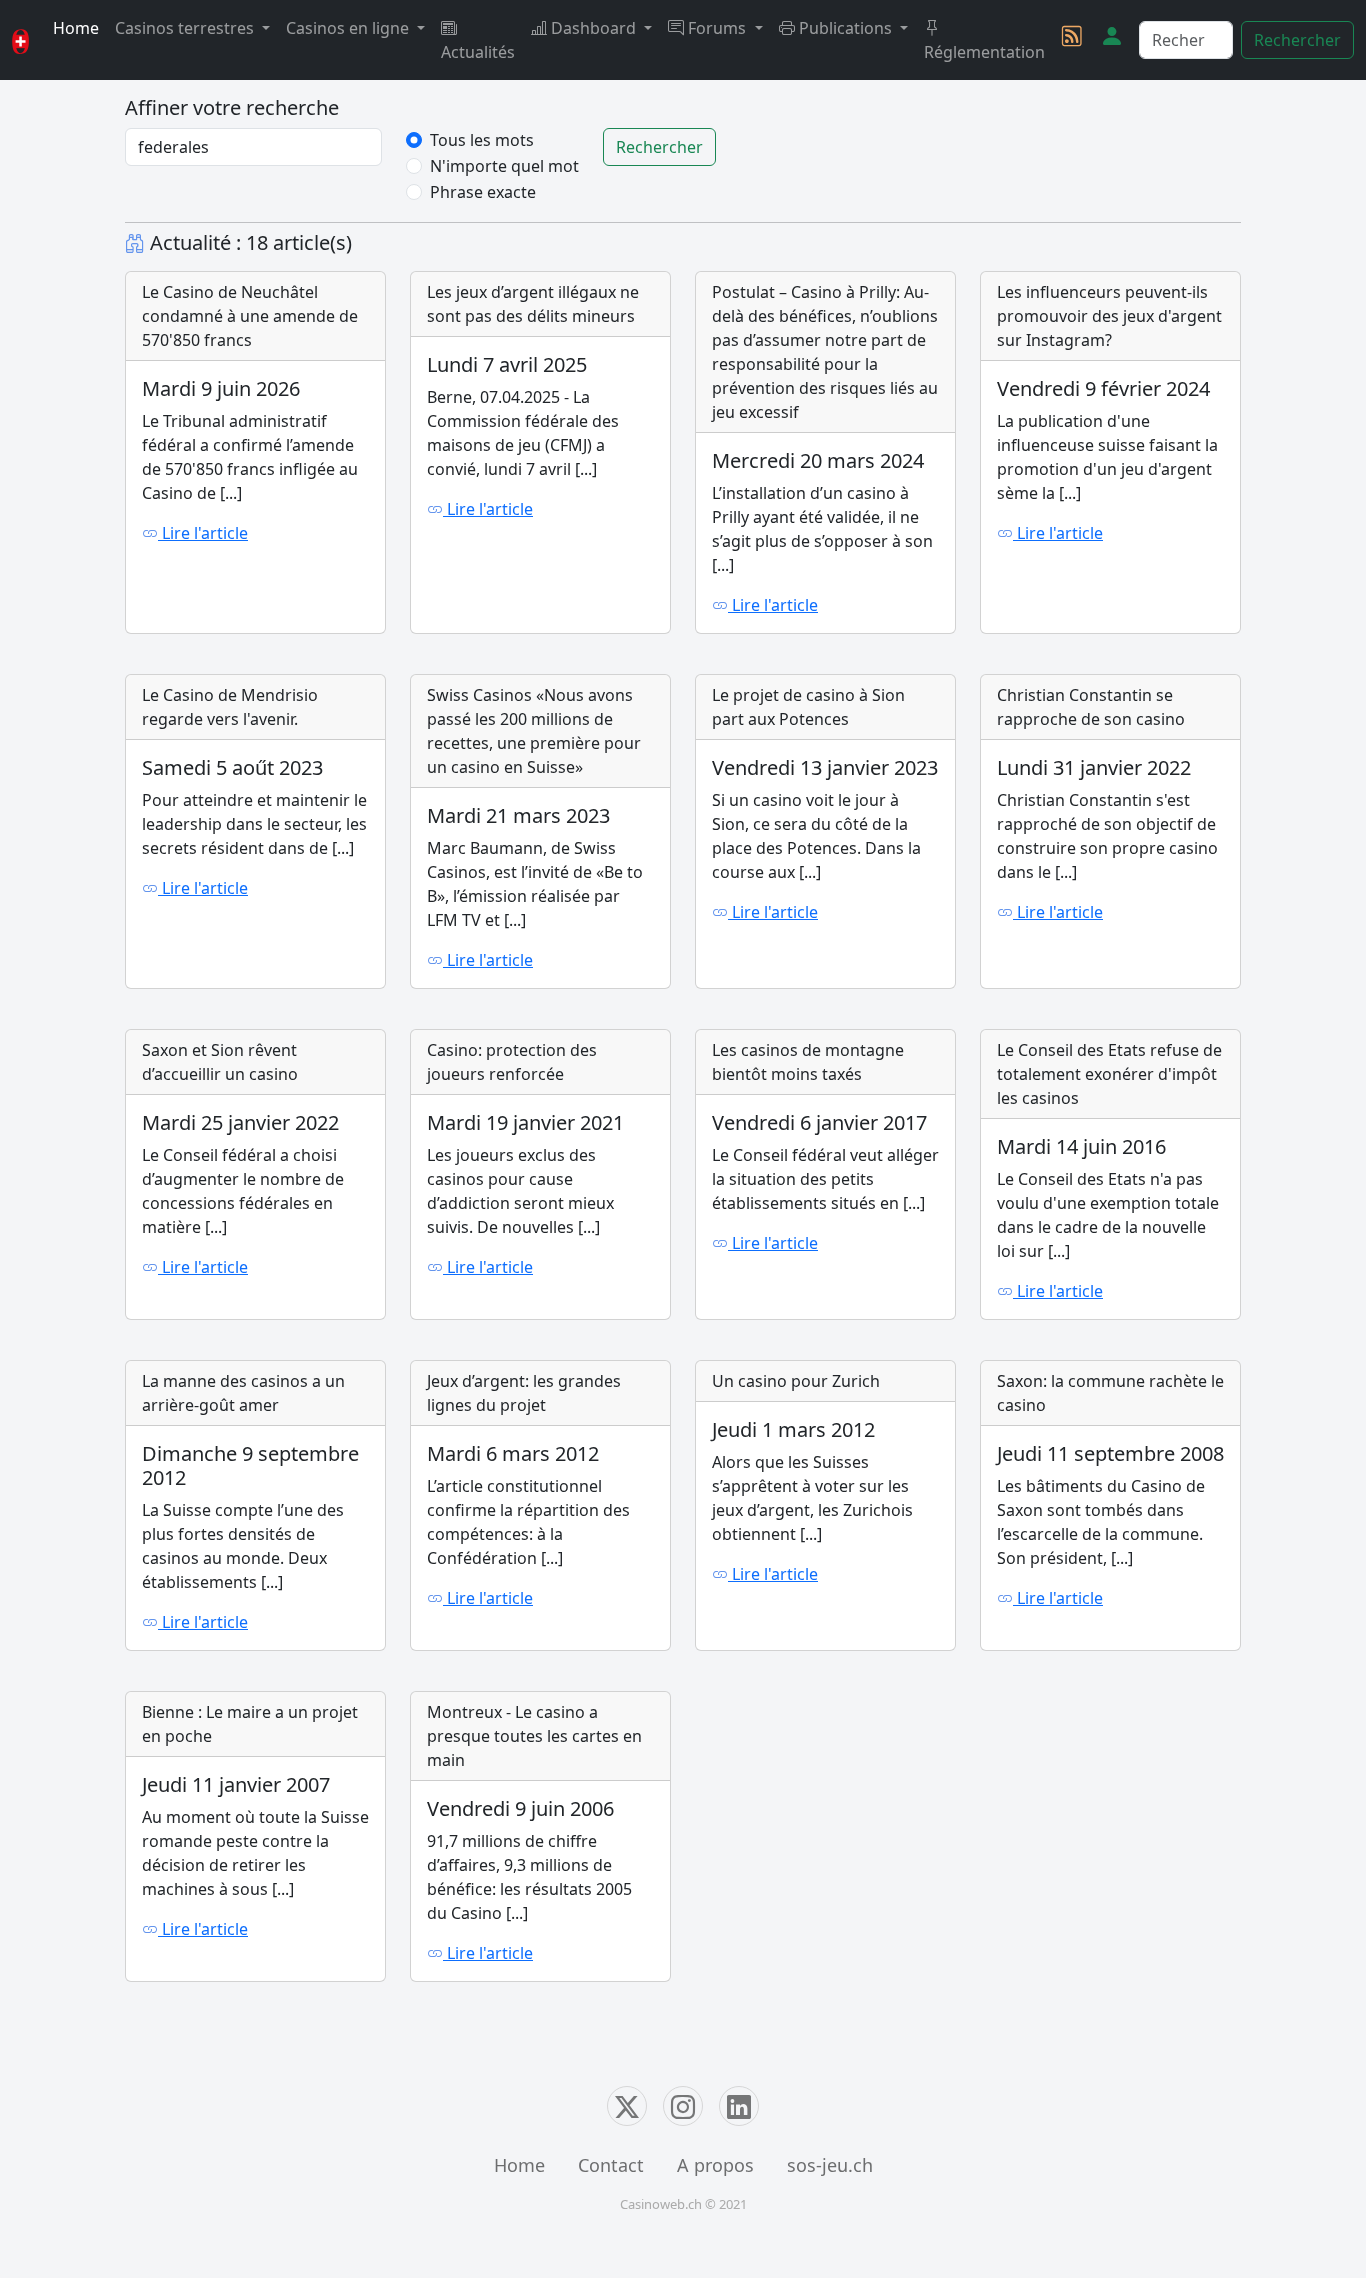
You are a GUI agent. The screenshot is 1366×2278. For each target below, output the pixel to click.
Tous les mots (482, 140)
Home (76, 28)
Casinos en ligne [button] (349, 28)
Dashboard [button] (593, 28)
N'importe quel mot (504, 166)
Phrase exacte (483, 192)
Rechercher (1297, 40)
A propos (715, 2165)
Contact (611, 2165)
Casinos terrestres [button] (186, 28)
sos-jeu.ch (830, 2165)
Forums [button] (717, 28)
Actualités (478, 52)
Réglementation (984, 52)
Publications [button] (845, 28)
